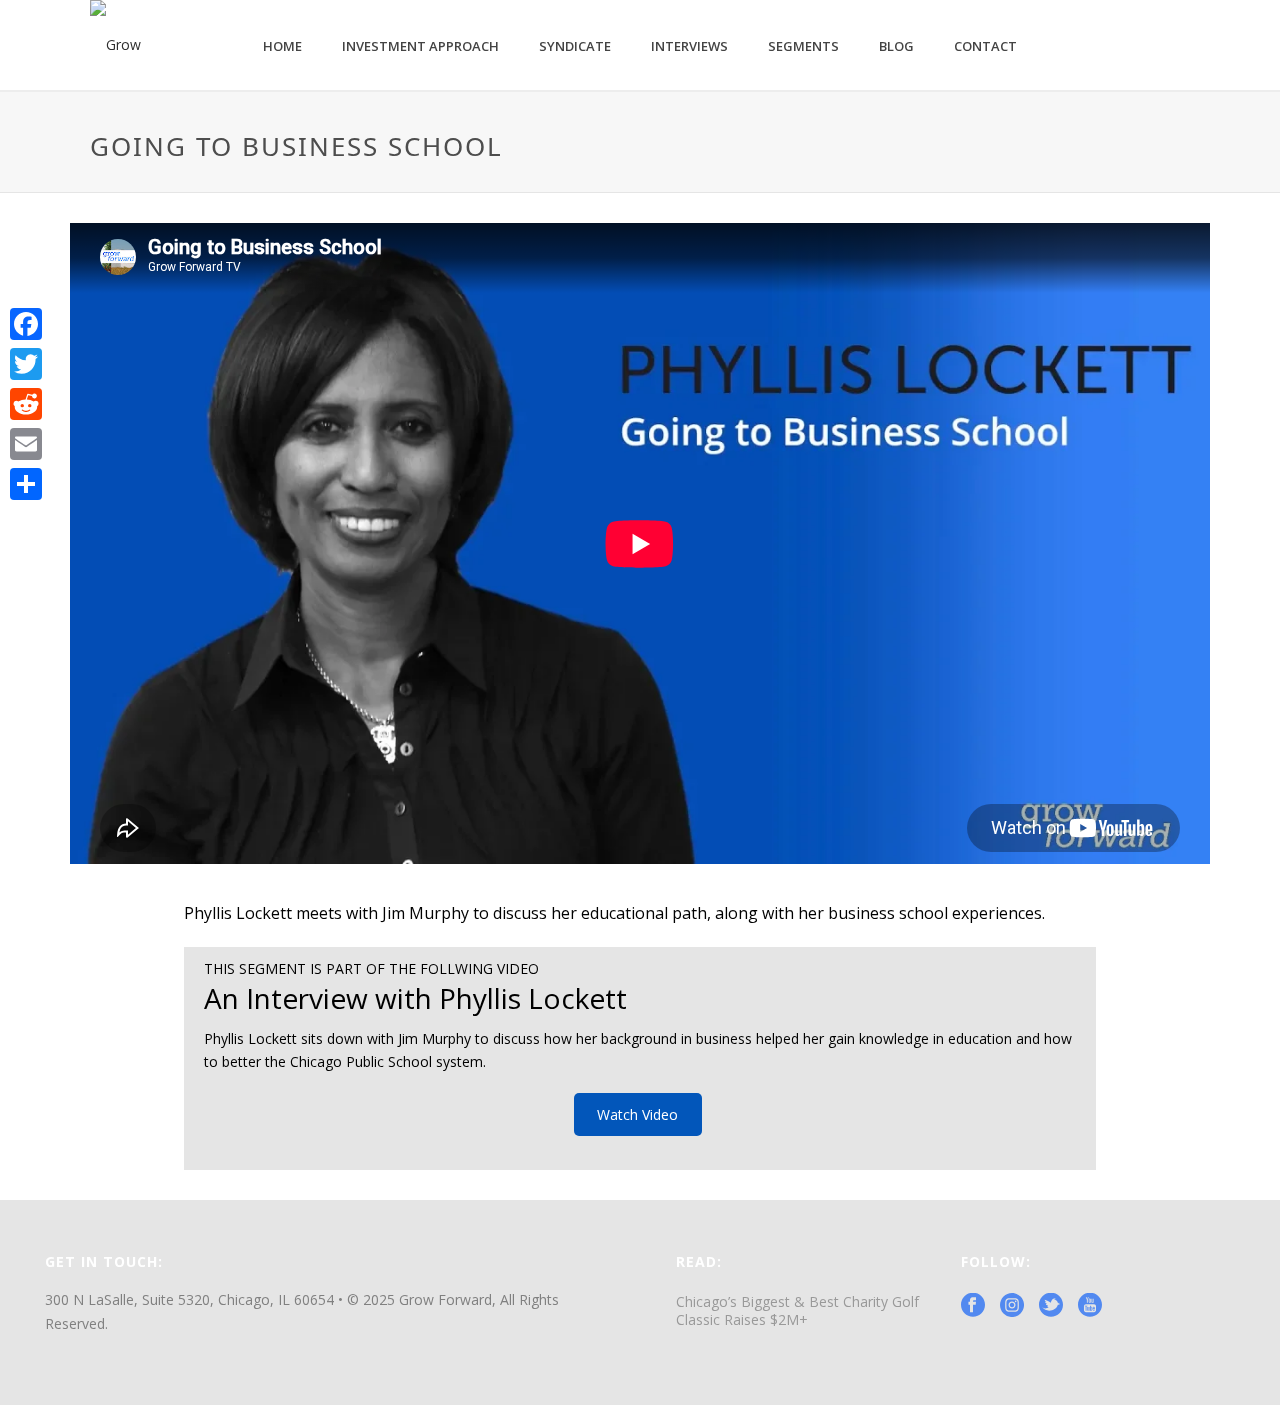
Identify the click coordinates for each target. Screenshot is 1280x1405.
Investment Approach (420, 46)
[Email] (26, 444)
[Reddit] (26, 404)
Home (282, 46)
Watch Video (637, 1114)
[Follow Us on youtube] (1090, 1306)
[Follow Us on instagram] (1012, 1306)
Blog (896, 46)
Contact (985, 46)
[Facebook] (26, 324)
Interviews (689, 46)
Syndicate (575, 46)
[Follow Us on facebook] (973, 1306)
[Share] (26, 484)
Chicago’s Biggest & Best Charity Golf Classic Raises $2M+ (797, 1311)
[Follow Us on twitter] (1051, 1306)
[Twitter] (26, 364)
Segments (803, 46)
